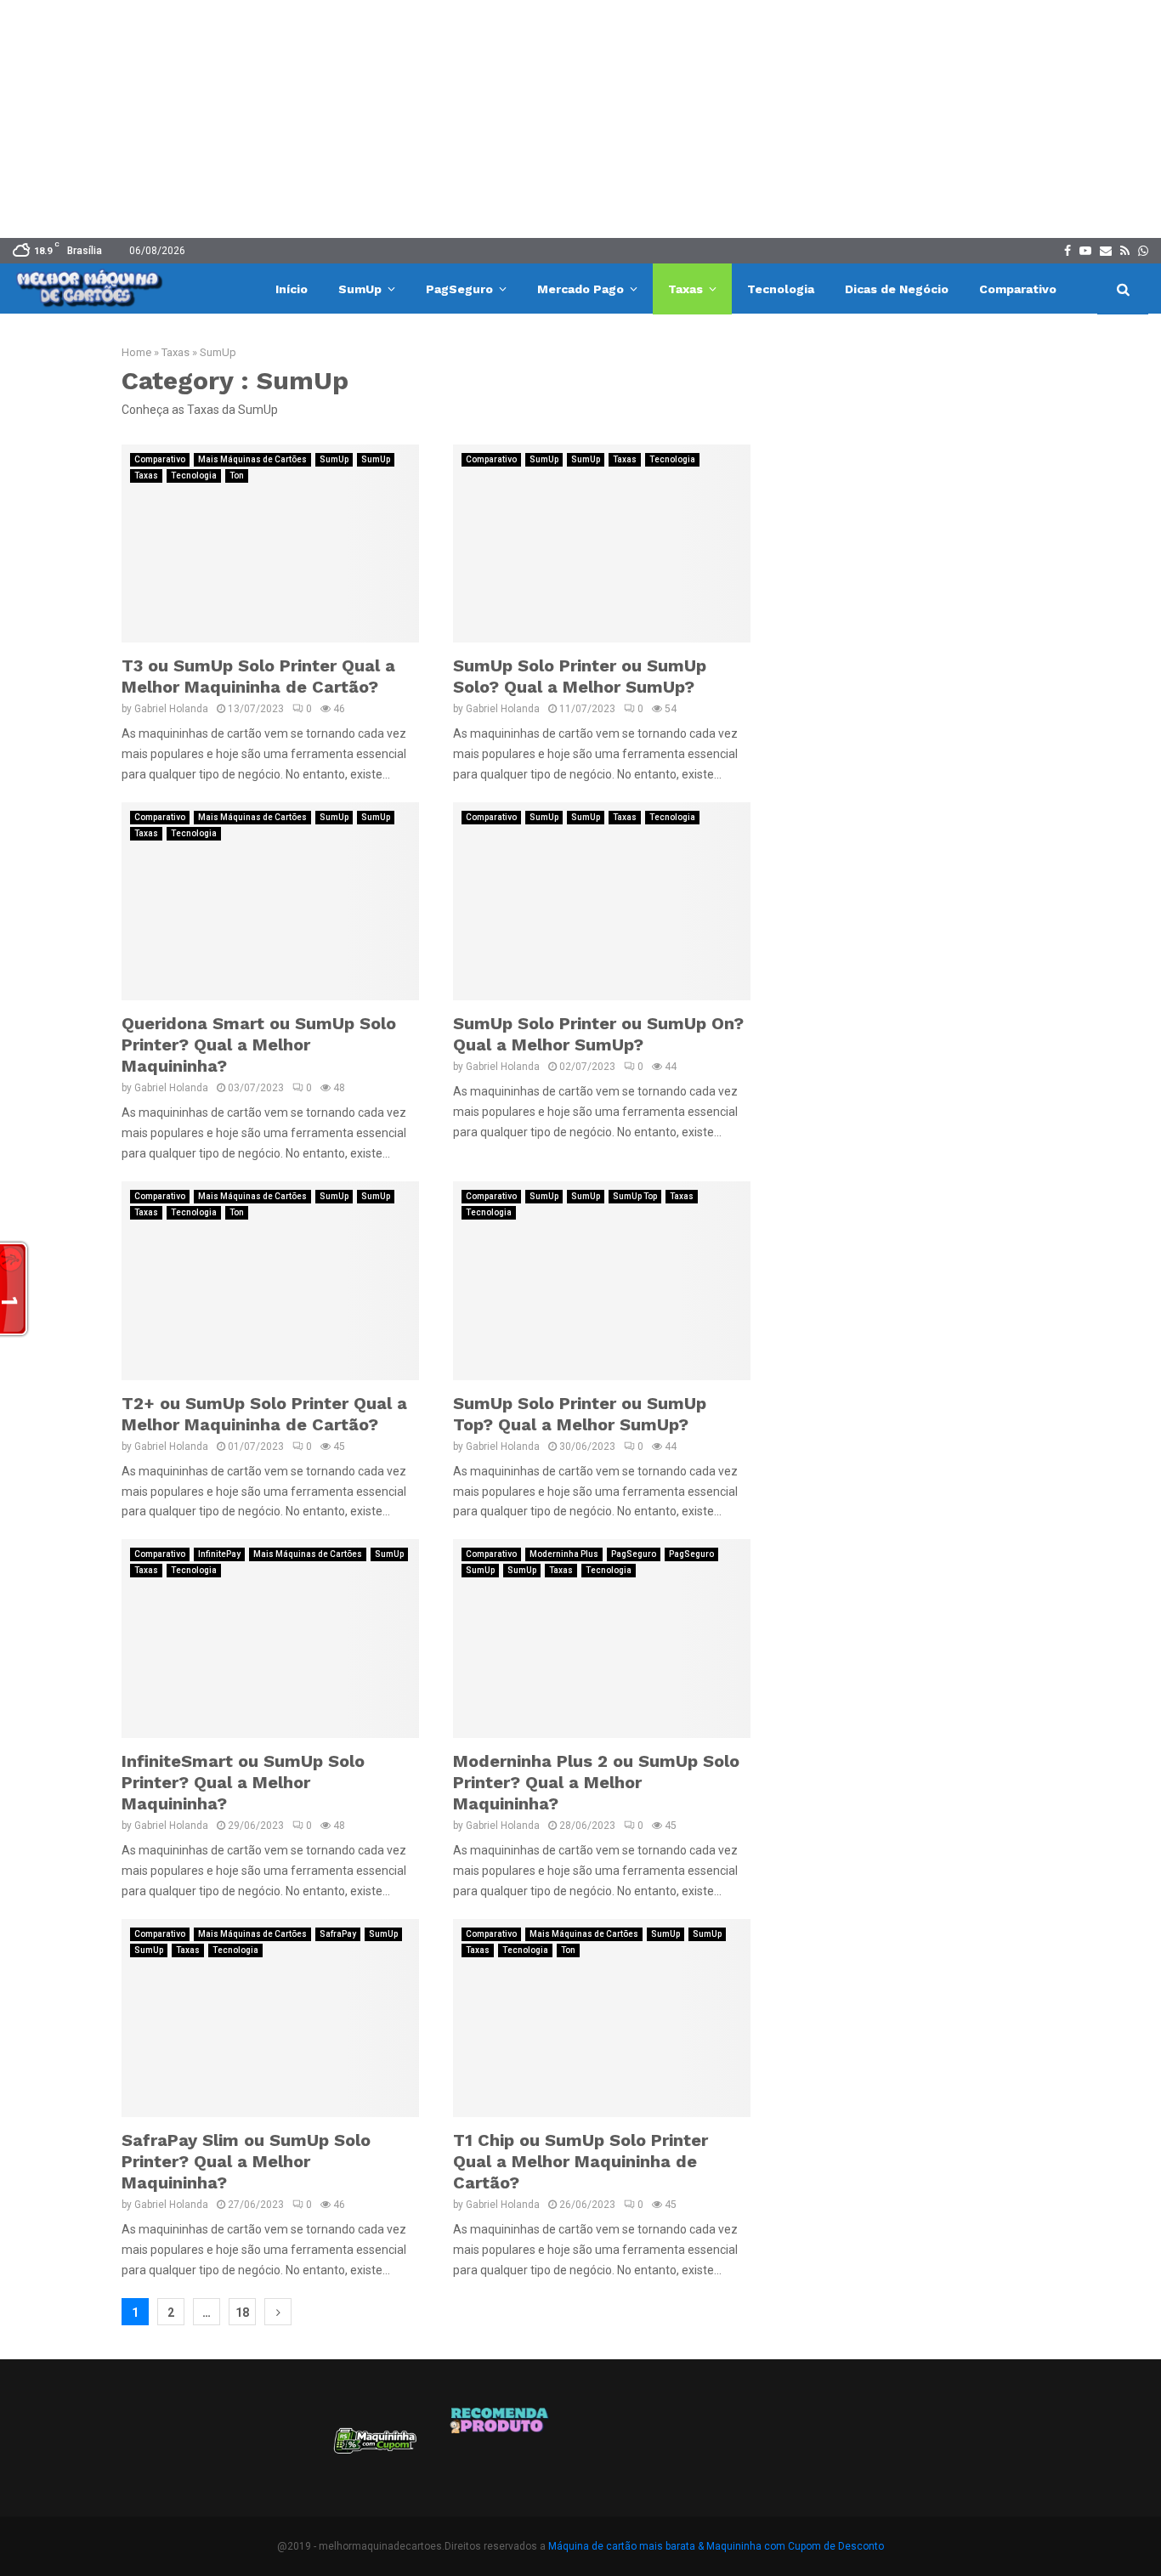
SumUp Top (635, 1196)
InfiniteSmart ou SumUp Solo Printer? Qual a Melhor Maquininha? (243, 1782)
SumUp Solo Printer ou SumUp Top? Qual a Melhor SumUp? (580, 1414)
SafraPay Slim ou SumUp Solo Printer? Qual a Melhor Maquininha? (246, 2161)
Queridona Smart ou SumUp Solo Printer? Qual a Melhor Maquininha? (259, 1045)
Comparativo (1018, 289)
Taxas (685, 289)
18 (242, 2313)
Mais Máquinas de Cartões (252, 459)
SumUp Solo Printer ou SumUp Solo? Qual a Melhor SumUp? (580, 676)
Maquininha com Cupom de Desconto (795, 2546)
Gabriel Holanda (171, 709)
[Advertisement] (580, 119)
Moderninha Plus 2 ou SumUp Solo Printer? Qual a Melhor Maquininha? (596, 1782)
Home (136, 352)
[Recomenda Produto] (501, 2447)
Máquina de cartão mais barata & (626, 2546)
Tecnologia (781, 289)
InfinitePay (219, 1554)
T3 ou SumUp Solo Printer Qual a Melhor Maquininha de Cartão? (258, 676)
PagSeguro (459, 289)
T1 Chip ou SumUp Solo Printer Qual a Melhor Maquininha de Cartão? (580, 2161)
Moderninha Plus (564, 1554)
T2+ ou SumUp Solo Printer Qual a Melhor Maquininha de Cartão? (264, 1414)
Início (292, 289)
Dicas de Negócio (897, 289)
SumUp (360, 289)
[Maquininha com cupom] (373, 2447)
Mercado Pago (580, 289)
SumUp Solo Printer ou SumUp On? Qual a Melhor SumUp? (598, 1034)
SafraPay (338, 1934)
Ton (237, 476)
